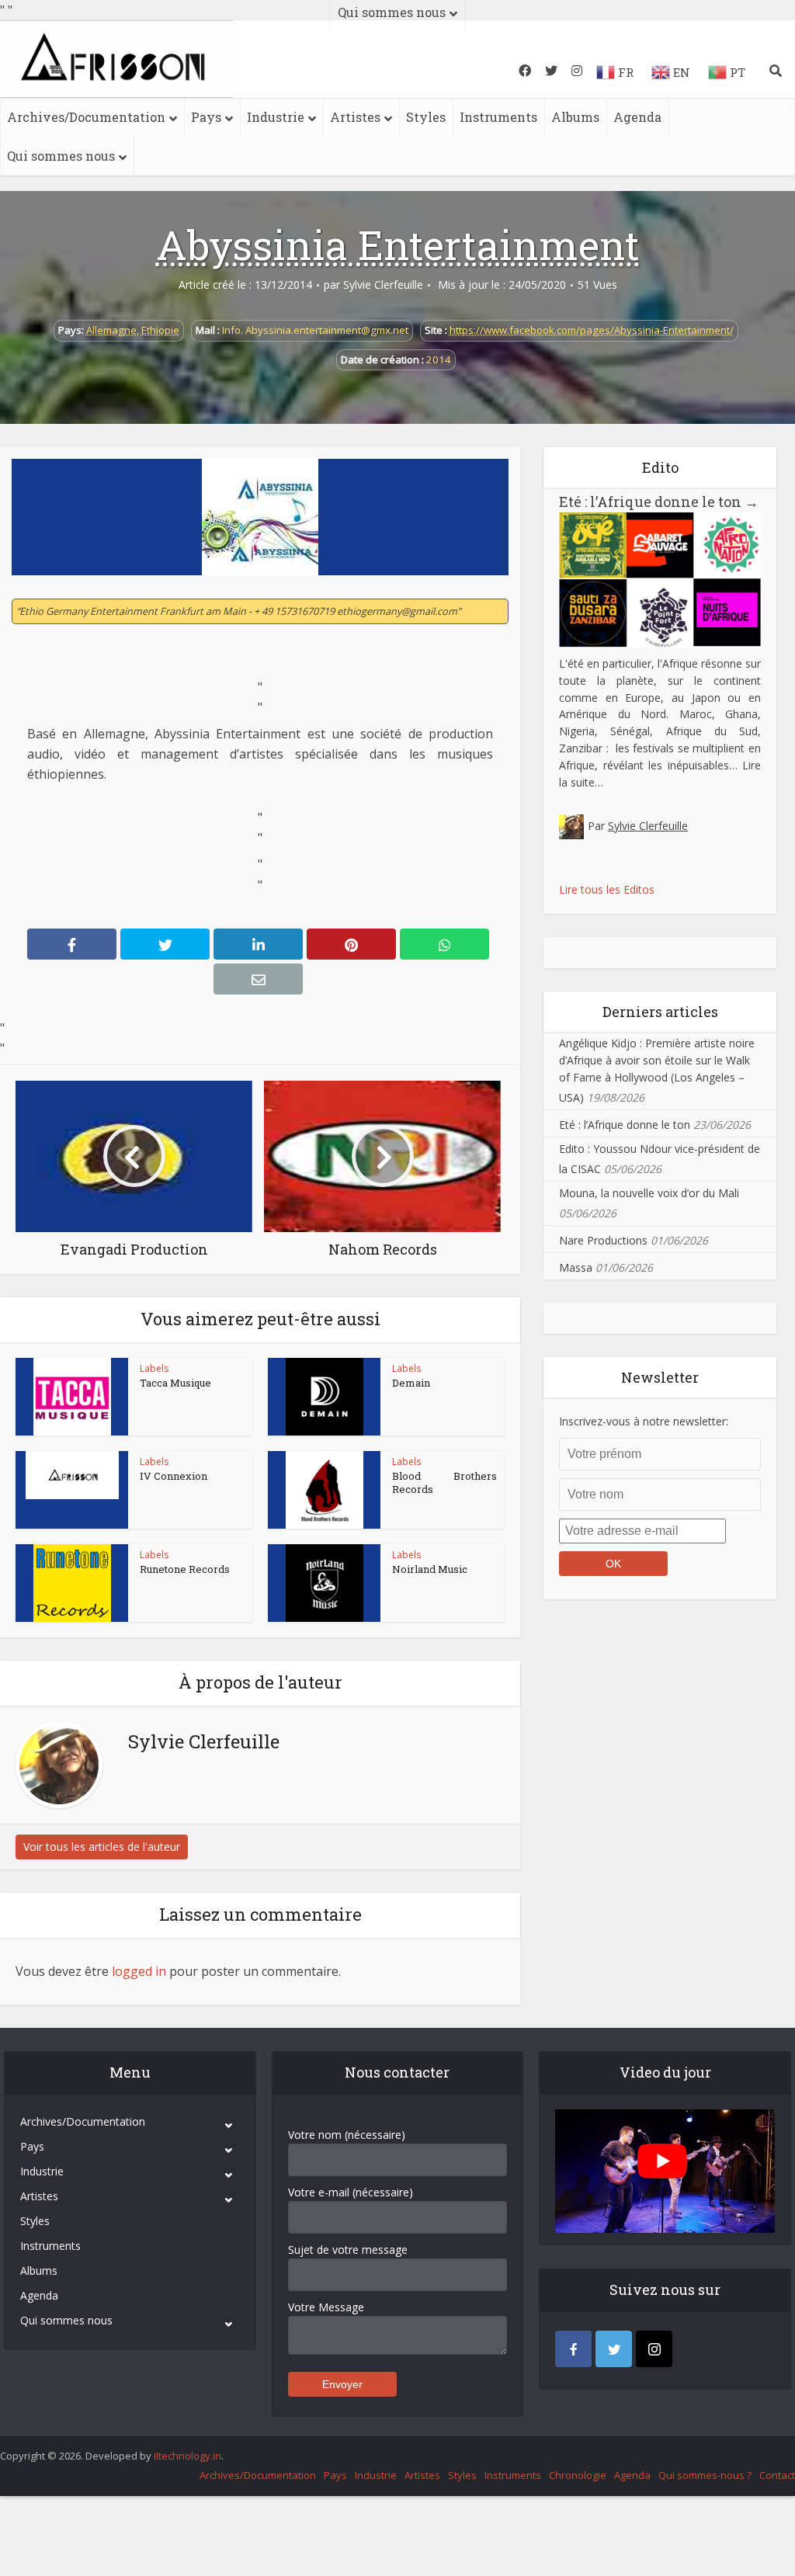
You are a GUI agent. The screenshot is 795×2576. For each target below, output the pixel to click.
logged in (139, 1971)
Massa (576, 1267)
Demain (411, 1383)
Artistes (355, 117)
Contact (777, 2475)
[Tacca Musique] (72, 1397)
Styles (426, 117)
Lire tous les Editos (607, 889)
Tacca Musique (175, 1383)
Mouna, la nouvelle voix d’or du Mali (649, 1193)
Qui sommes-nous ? (705, 2475)
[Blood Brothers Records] (325, 1490)
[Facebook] (573, 2349)
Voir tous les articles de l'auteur (102, 1847)
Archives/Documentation (86, 117)
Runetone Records (185, 1569)
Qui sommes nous (61, 156)
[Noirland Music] (325, 1583)
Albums (575, 117)
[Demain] (325, 1397)
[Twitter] (614, 2349)
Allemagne (111, 330)
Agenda (637, 117)
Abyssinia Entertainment (398, 245)
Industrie (276, 117)
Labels (154, 1368)
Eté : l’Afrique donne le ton (659, 502)
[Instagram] (654, 2349)
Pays (206, 117)
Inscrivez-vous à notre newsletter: (644, 1421)
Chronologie (578, 2475)
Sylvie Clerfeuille (383, 285)
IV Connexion (174, 1476)
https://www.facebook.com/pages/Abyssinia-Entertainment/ (592, 330)
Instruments (498, 117)
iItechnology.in (187, 2456)
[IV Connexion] (72, 1475)
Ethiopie (160, 330)
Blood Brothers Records (444, 1482)
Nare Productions (603, 1240)
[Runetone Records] (72, 1583)
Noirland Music (430, 1569)
